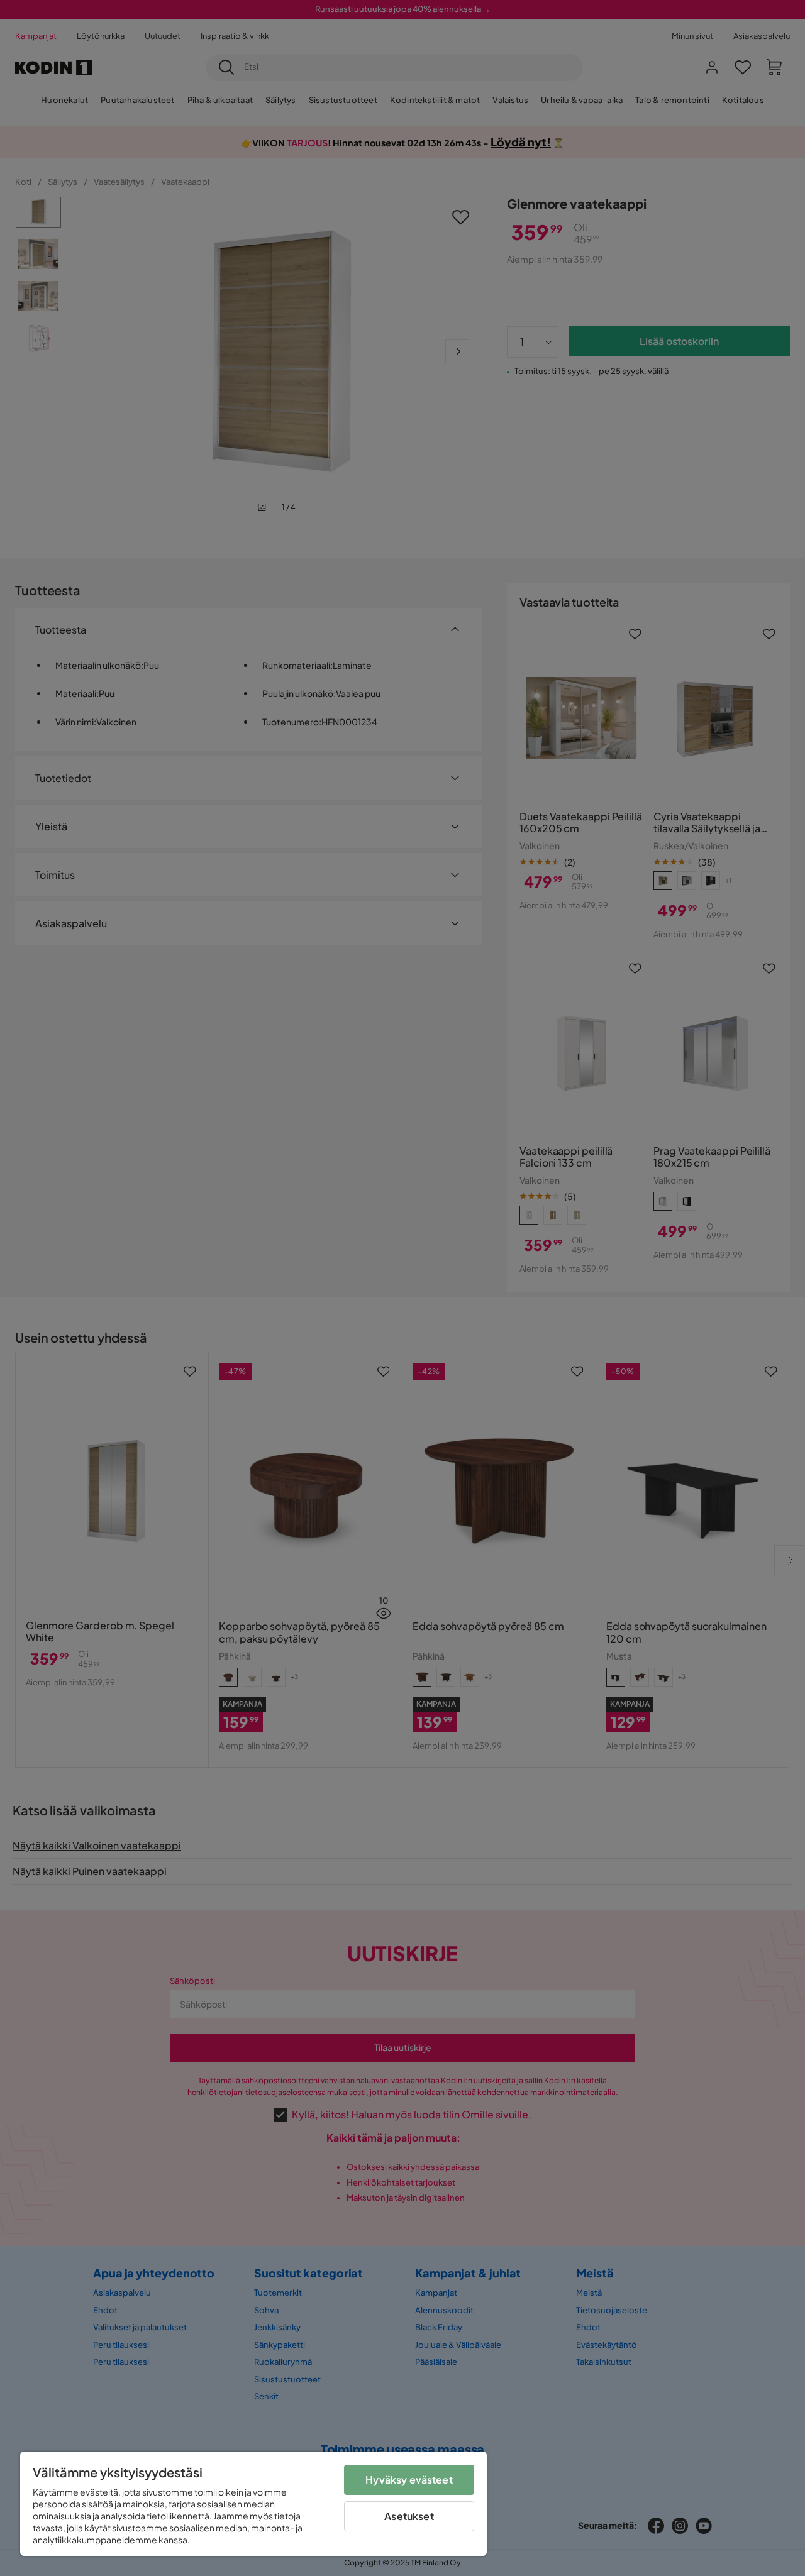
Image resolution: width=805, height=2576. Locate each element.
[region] (253, 2504)
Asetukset (409, 2516)
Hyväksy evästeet (409, 2480)
